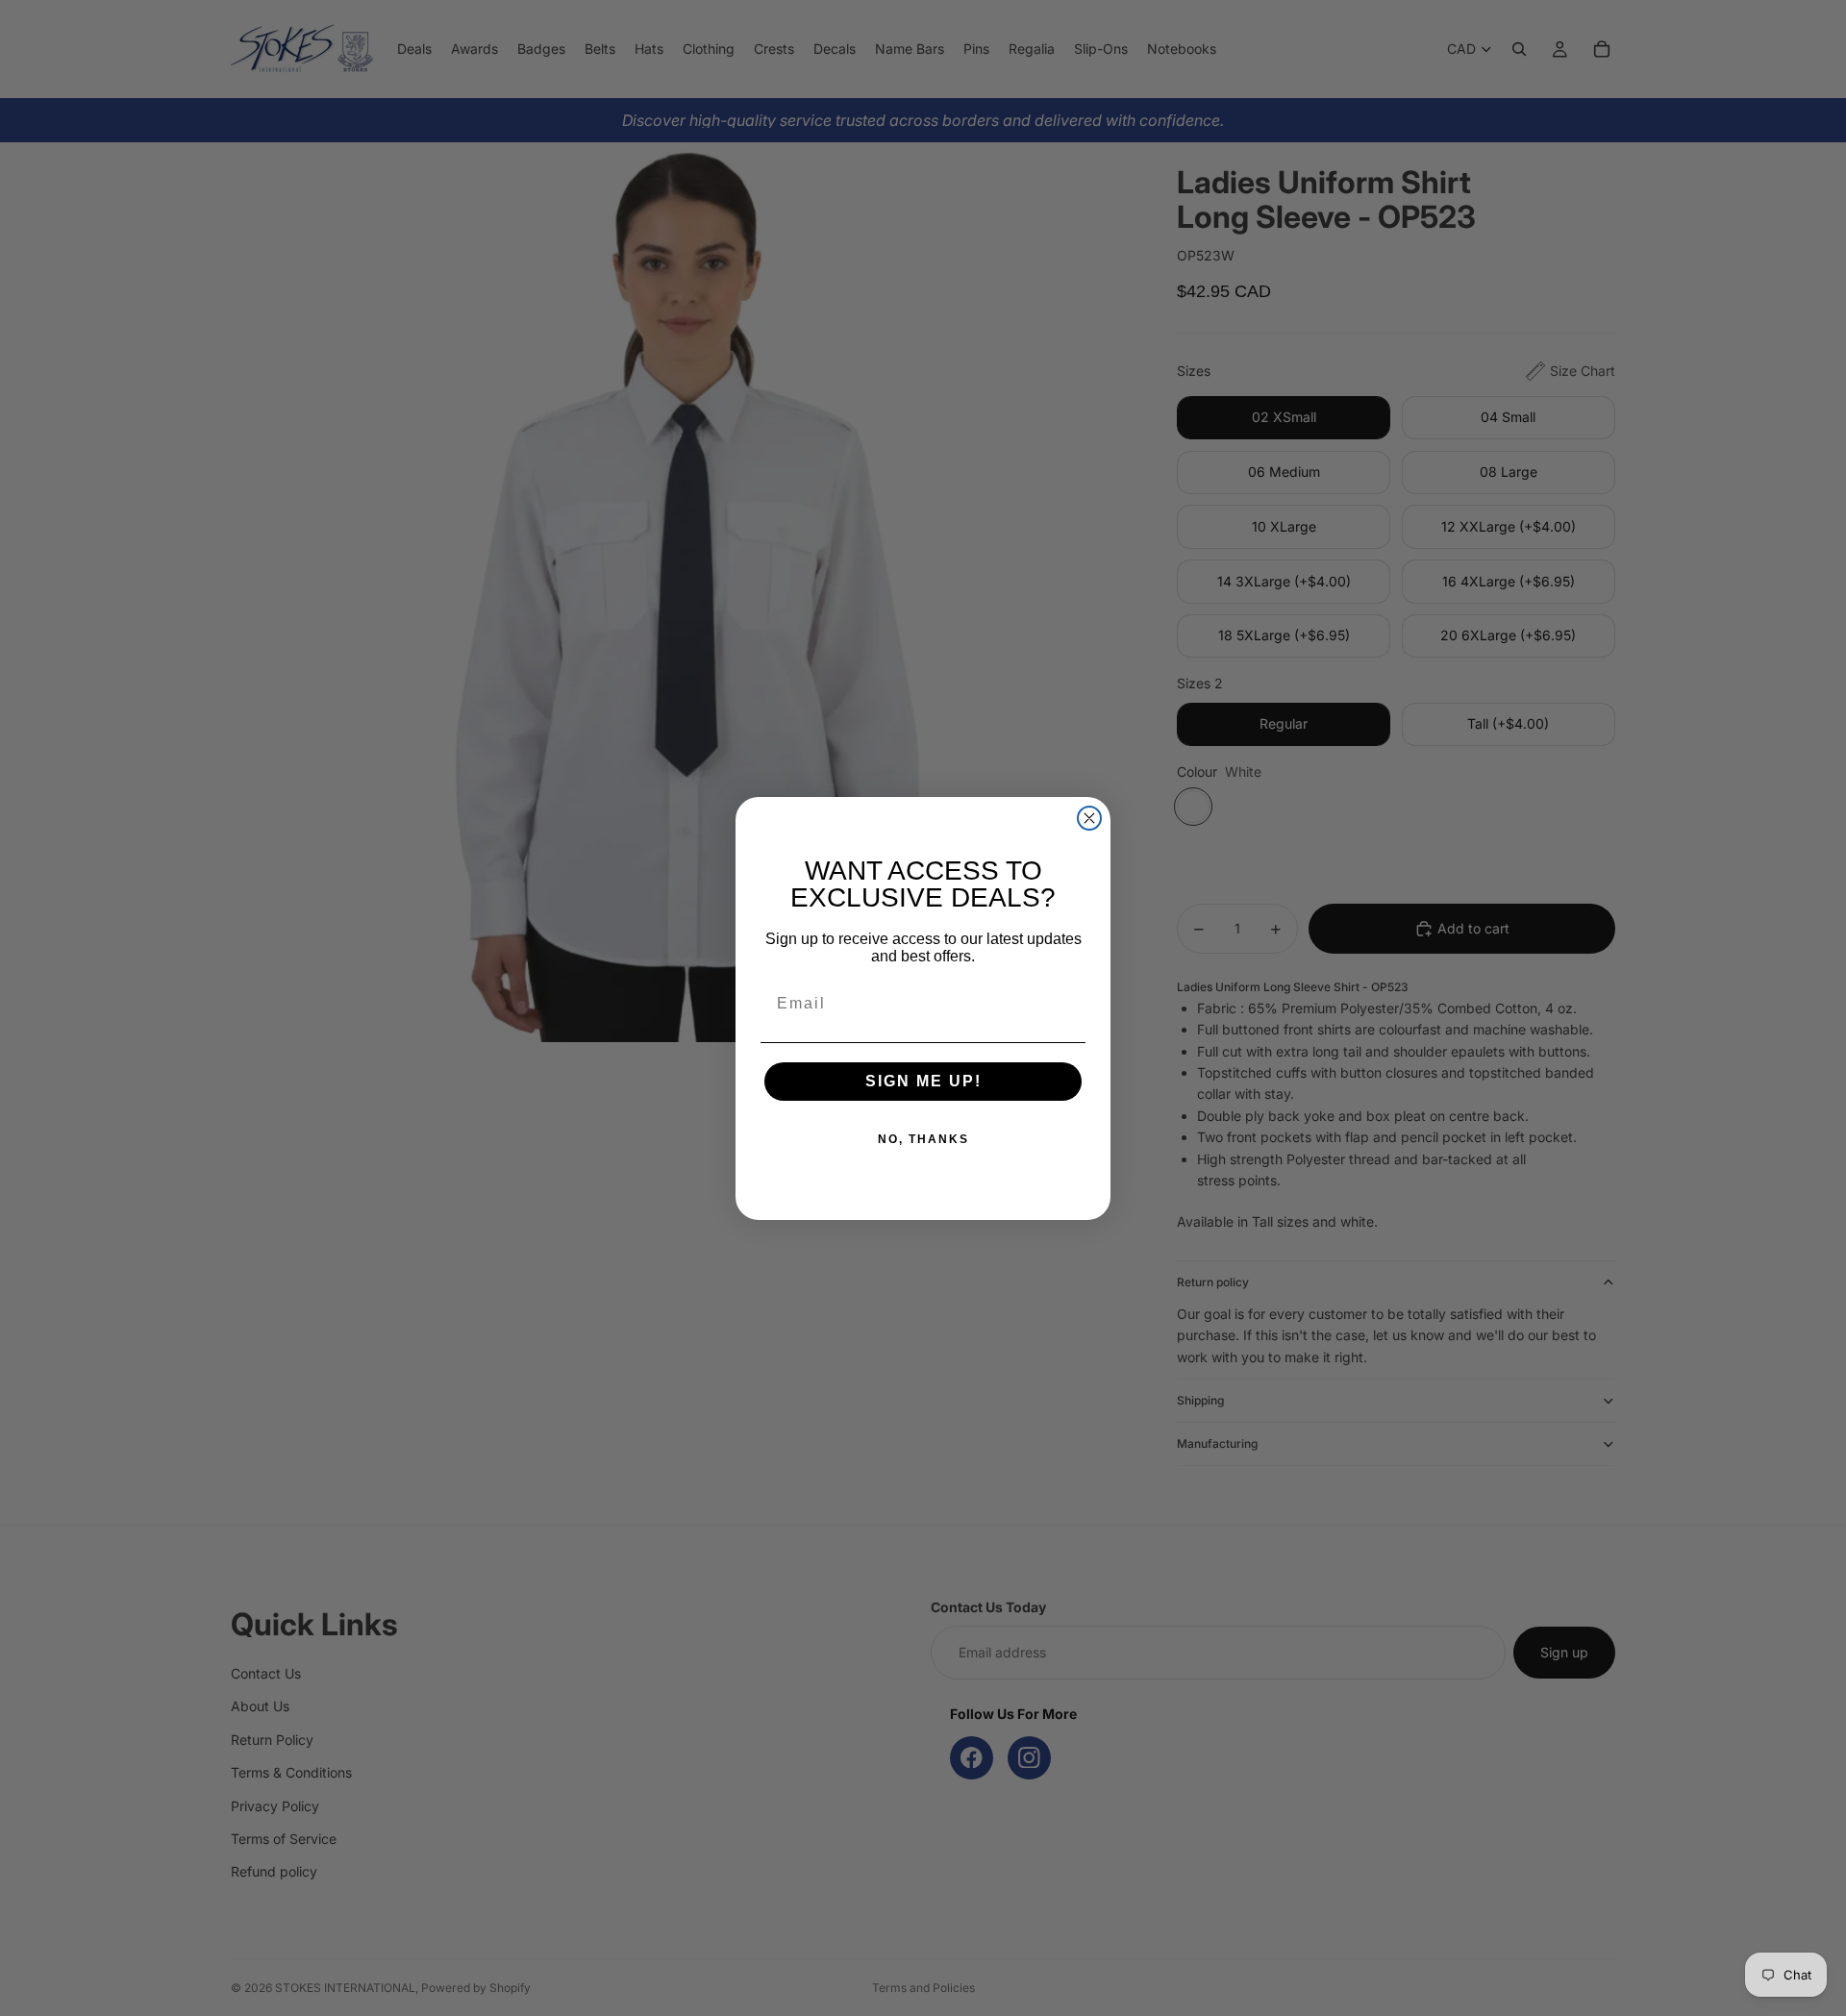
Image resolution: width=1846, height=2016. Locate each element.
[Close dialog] (1089, 818)
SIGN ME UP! (923, 1081)
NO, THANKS (923, 1139)
